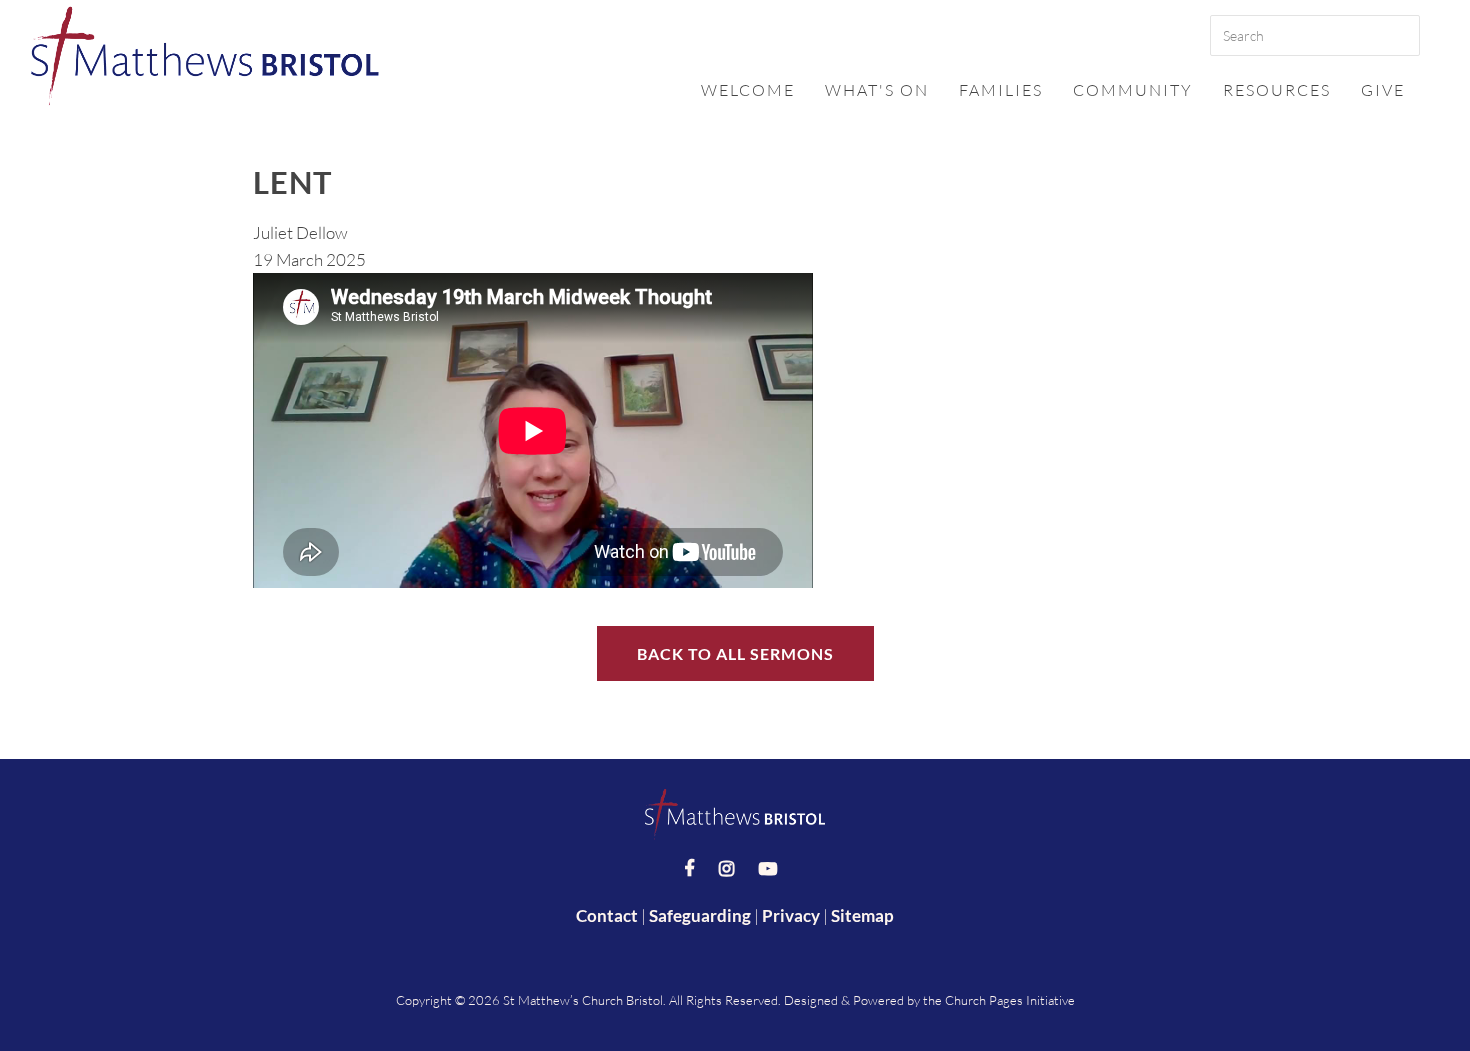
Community (1133, 90)
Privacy (791, 915)
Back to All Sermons (735, 653)
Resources (1277, 90)
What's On (877, 90)
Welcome (748, 90)
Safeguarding (700, 915)
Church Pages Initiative (1010, 1000)
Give (1383, 90)
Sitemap (862, 915)
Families (1001, 90)
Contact (607, 915)
